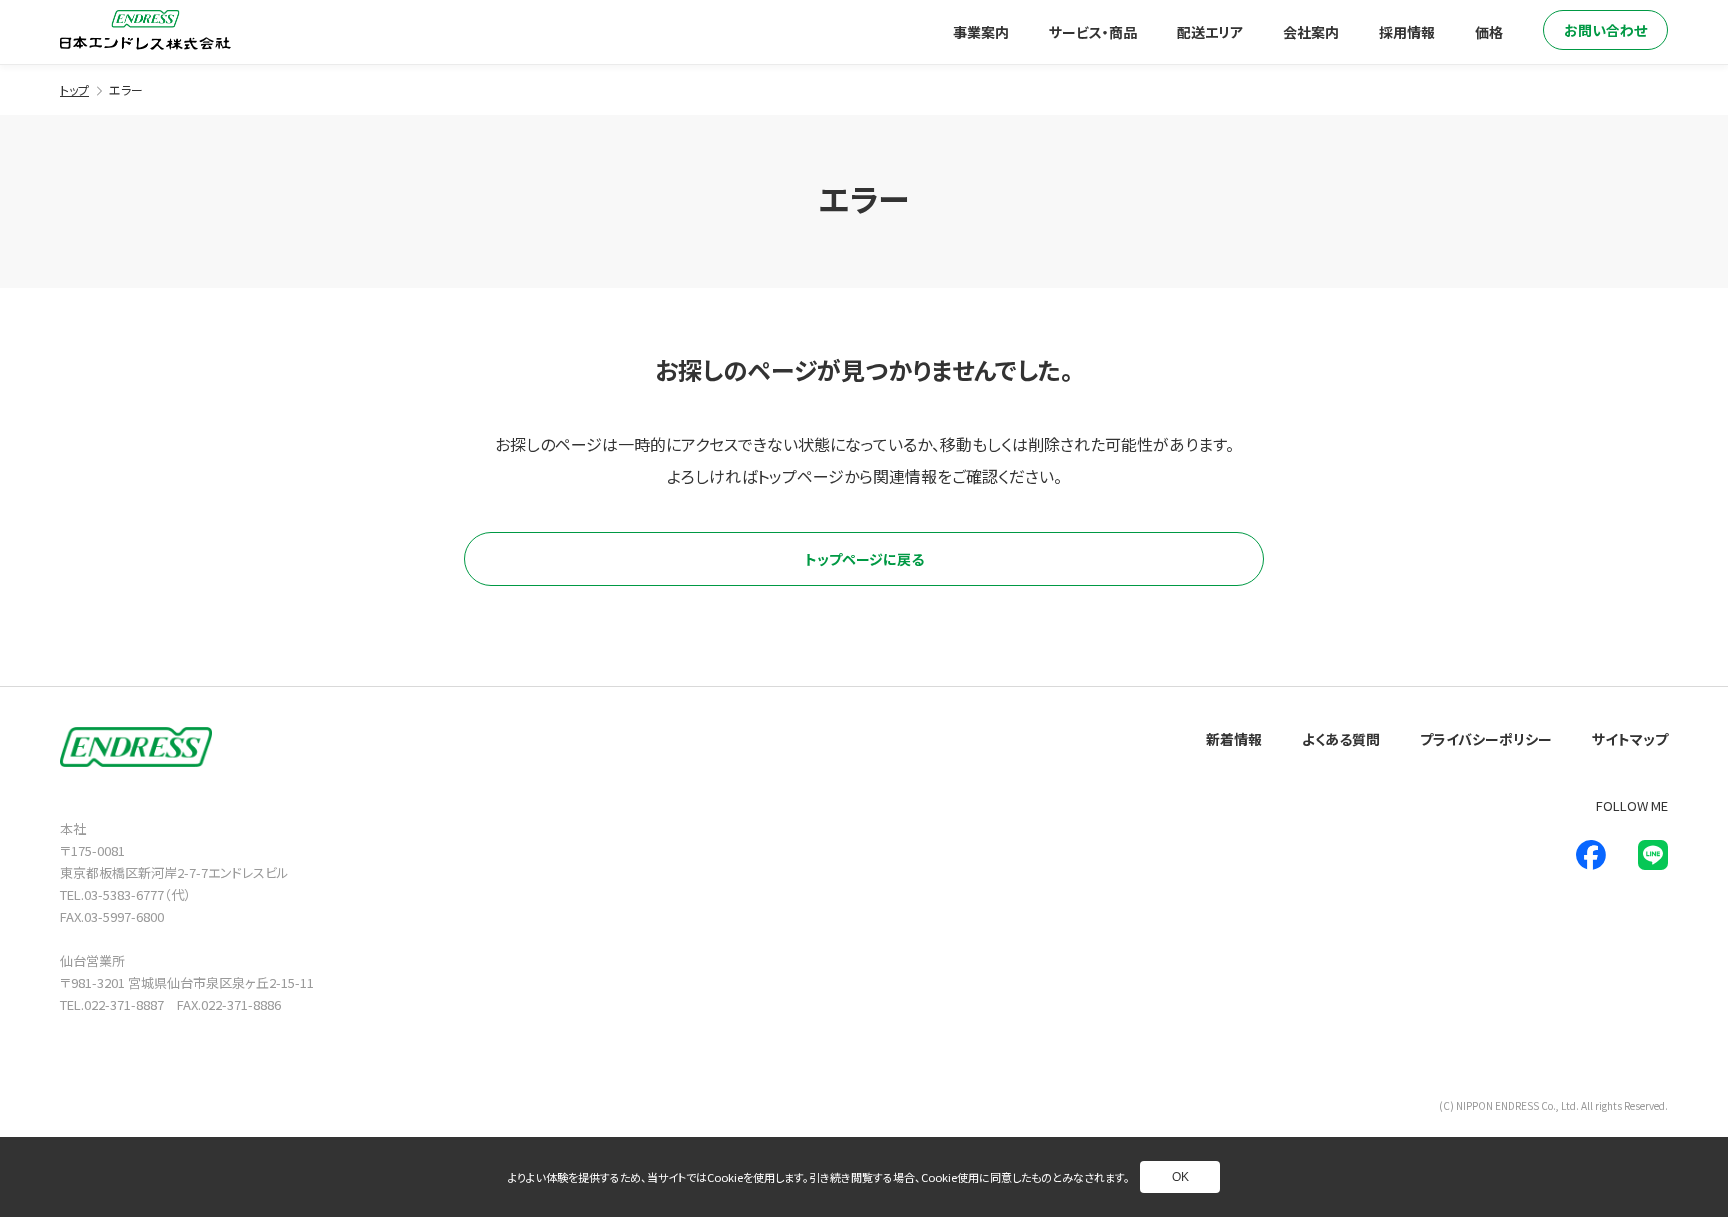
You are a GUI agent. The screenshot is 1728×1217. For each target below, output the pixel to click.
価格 (1489, 32)
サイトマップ (1630, 739)
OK (1180, 1177)
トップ (74, 89)
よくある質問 (1341, 739)
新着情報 (1234, 739)
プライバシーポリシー (1486, 739)
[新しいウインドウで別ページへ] (1591, 855)
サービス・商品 (1093, 32)
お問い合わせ (1605, 30)
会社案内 (1311, 32)
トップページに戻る (864, 559)
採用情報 (1407, 32)
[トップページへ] (145, 30)
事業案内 (981, 32)
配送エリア (1210, 32)
